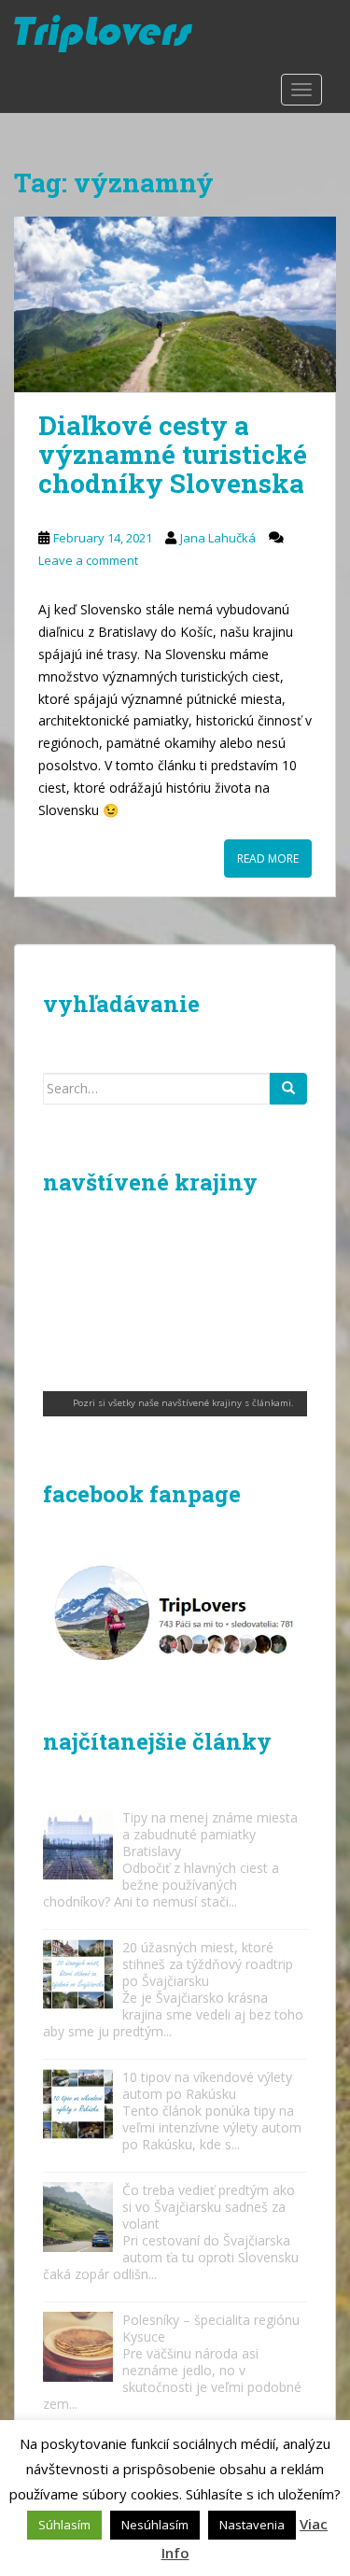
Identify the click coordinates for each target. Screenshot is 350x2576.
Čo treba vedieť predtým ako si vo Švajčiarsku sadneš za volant (209, 2207)
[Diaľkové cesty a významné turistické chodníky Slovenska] (175, 305)
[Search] (288, 1089)
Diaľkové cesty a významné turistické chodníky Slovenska (173, 454)
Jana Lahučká (218, 538)
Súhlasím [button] (64, 2525)
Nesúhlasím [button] (155, 2525)
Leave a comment (88, 560)
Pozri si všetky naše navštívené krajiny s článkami (182, 1403)
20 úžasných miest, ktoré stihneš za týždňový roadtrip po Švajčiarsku (208, 1964)
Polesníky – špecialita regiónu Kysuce (211, 2328)
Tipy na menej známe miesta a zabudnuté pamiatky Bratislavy (210, 1834)
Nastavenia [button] (252, 2525)
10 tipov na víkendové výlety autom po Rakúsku (207, 2085)
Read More (268, 859)
